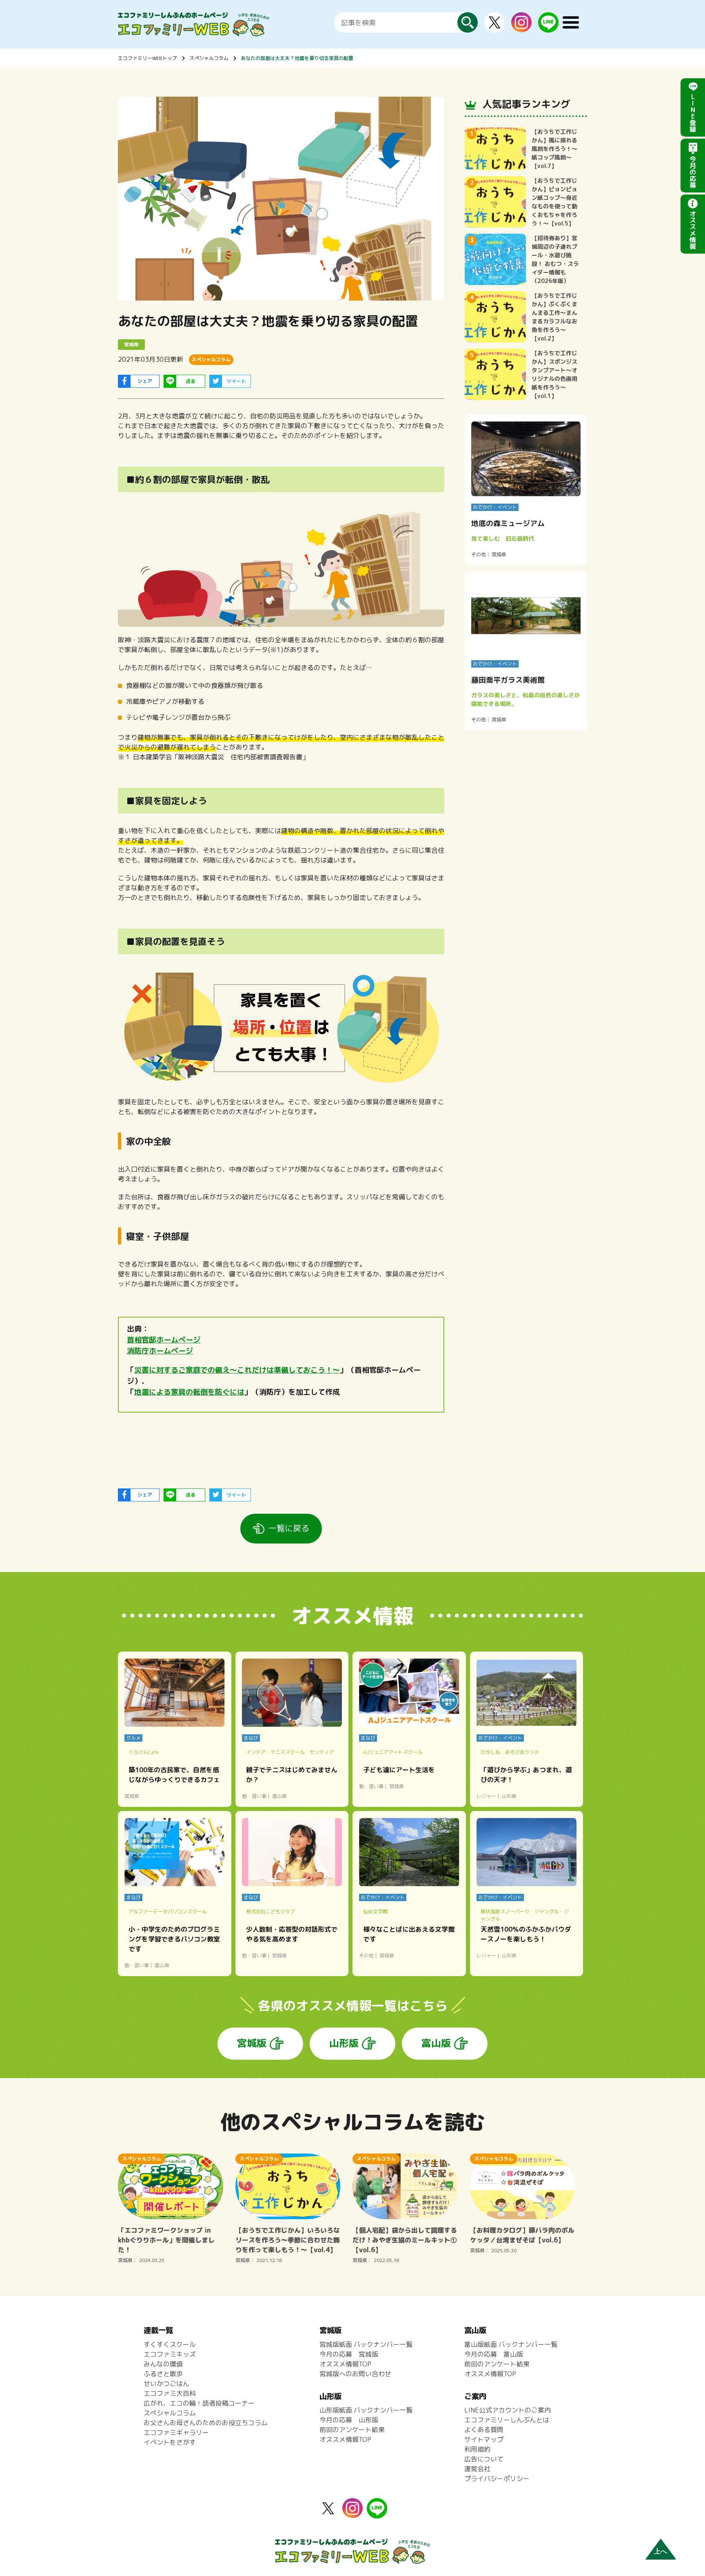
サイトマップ (484, 2439)
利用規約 (477, 2449)
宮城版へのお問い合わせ (355, 2374)
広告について (484, 2459)
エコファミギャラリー (176, 2432)
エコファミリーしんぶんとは (507, 2420)
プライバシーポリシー (497, 2479)
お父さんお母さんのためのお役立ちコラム (206, 2423)
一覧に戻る (289, 1528)
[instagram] (521, 27)
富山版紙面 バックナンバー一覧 (511, 2344)
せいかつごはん (166, 2384)
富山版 (436, 2043)
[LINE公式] (548, 28)
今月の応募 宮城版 (349, 2354)
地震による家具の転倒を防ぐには (189, 1392)
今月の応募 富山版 (494, 2354)
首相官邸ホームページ (164, 1340)
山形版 (344, 2043)
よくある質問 (484, 2430)
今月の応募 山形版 (349, 2420)
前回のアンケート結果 (352, 2430)
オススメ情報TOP (345, 2364)
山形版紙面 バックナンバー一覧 (366, 2410)
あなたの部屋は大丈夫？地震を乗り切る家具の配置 (297, 58)
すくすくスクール (170, 2344)
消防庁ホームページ (160, 1351)
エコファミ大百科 (170, 2393)
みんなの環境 (163, 2364)
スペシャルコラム (209, 58)
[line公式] (377, 2514)
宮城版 (252, 2043)
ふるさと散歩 (163, 2374)
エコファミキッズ (170, 2354)
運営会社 (477, 2469)
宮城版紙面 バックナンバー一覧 (366, 2344)
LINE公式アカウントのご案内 (508, 2410)
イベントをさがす (170, 2442)
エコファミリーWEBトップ (147, 58)
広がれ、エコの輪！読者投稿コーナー (199, 2403)
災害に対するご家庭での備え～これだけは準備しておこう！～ (237, 1370)
